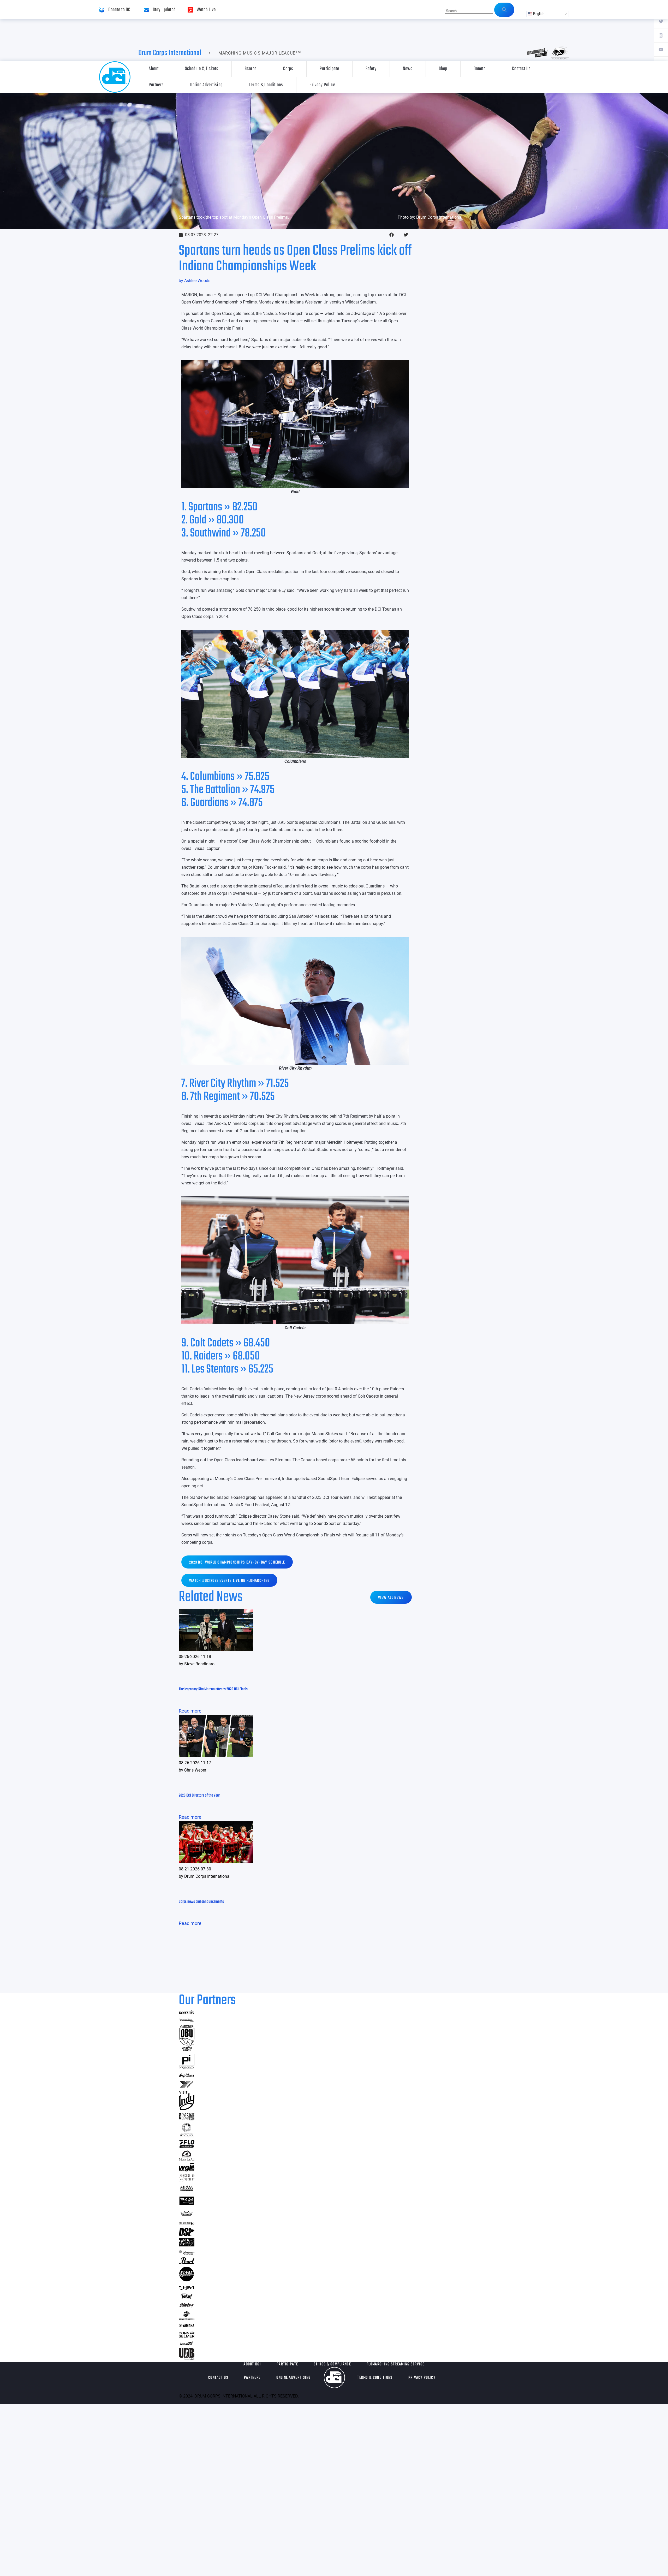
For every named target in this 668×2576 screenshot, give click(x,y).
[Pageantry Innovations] (187, 2068)
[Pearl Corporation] (187, 2262)
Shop (443, 69)
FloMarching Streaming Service (396, 2364)
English (538, 14)
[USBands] (187, 2344)
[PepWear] (187, 2076)
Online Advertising (206, 85)
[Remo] (187, 2216)
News (408, 69)
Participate (329, 69)
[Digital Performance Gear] (187, 2205)
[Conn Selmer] (187, 2336)
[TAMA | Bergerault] (187, 2280)
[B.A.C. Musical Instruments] (187, 2119)
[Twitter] (661, 21)
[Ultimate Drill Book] (187, 2358)
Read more (190, 1711)
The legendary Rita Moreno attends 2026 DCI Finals (213, 1689)
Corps (288, 69)
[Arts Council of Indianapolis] (187, 2136)
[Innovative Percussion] (187, 2021)
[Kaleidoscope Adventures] (187, 2253)
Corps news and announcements (201, 1902)
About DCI (252, 2364)
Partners (156, 85)
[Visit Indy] (187, 2109)
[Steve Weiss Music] (187, 2224)
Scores (251, 69)
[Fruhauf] (187, 2298)
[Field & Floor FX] (187, 2245)
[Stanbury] (187, 2306)
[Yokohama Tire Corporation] (187, 2087)
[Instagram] (661, 35)
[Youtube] (661, 49)
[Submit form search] (504, 10)
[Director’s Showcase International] (187, 2234)
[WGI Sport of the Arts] (187, 2170)
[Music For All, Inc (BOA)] (187, 2159)
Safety (371, 69)
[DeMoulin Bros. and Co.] (187, 2012)
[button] (392, 235)
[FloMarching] (187, 2146)
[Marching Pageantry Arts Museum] (187, 2190)
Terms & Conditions (266, 85)
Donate (480, 69)
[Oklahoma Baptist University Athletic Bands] (187, 2050)
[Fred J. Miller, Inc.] (187, 2289)
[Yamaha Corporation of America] (187, 2326)
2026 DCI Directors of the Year (199, 1796)
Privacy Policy (322, 85)
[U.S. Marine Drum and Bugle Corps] (187, 2318)
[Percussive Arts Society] (187, 2180)
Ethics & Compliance (332, 2364)
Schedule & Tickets (202, 69)
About (154, 69)
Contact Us (521, 69)
